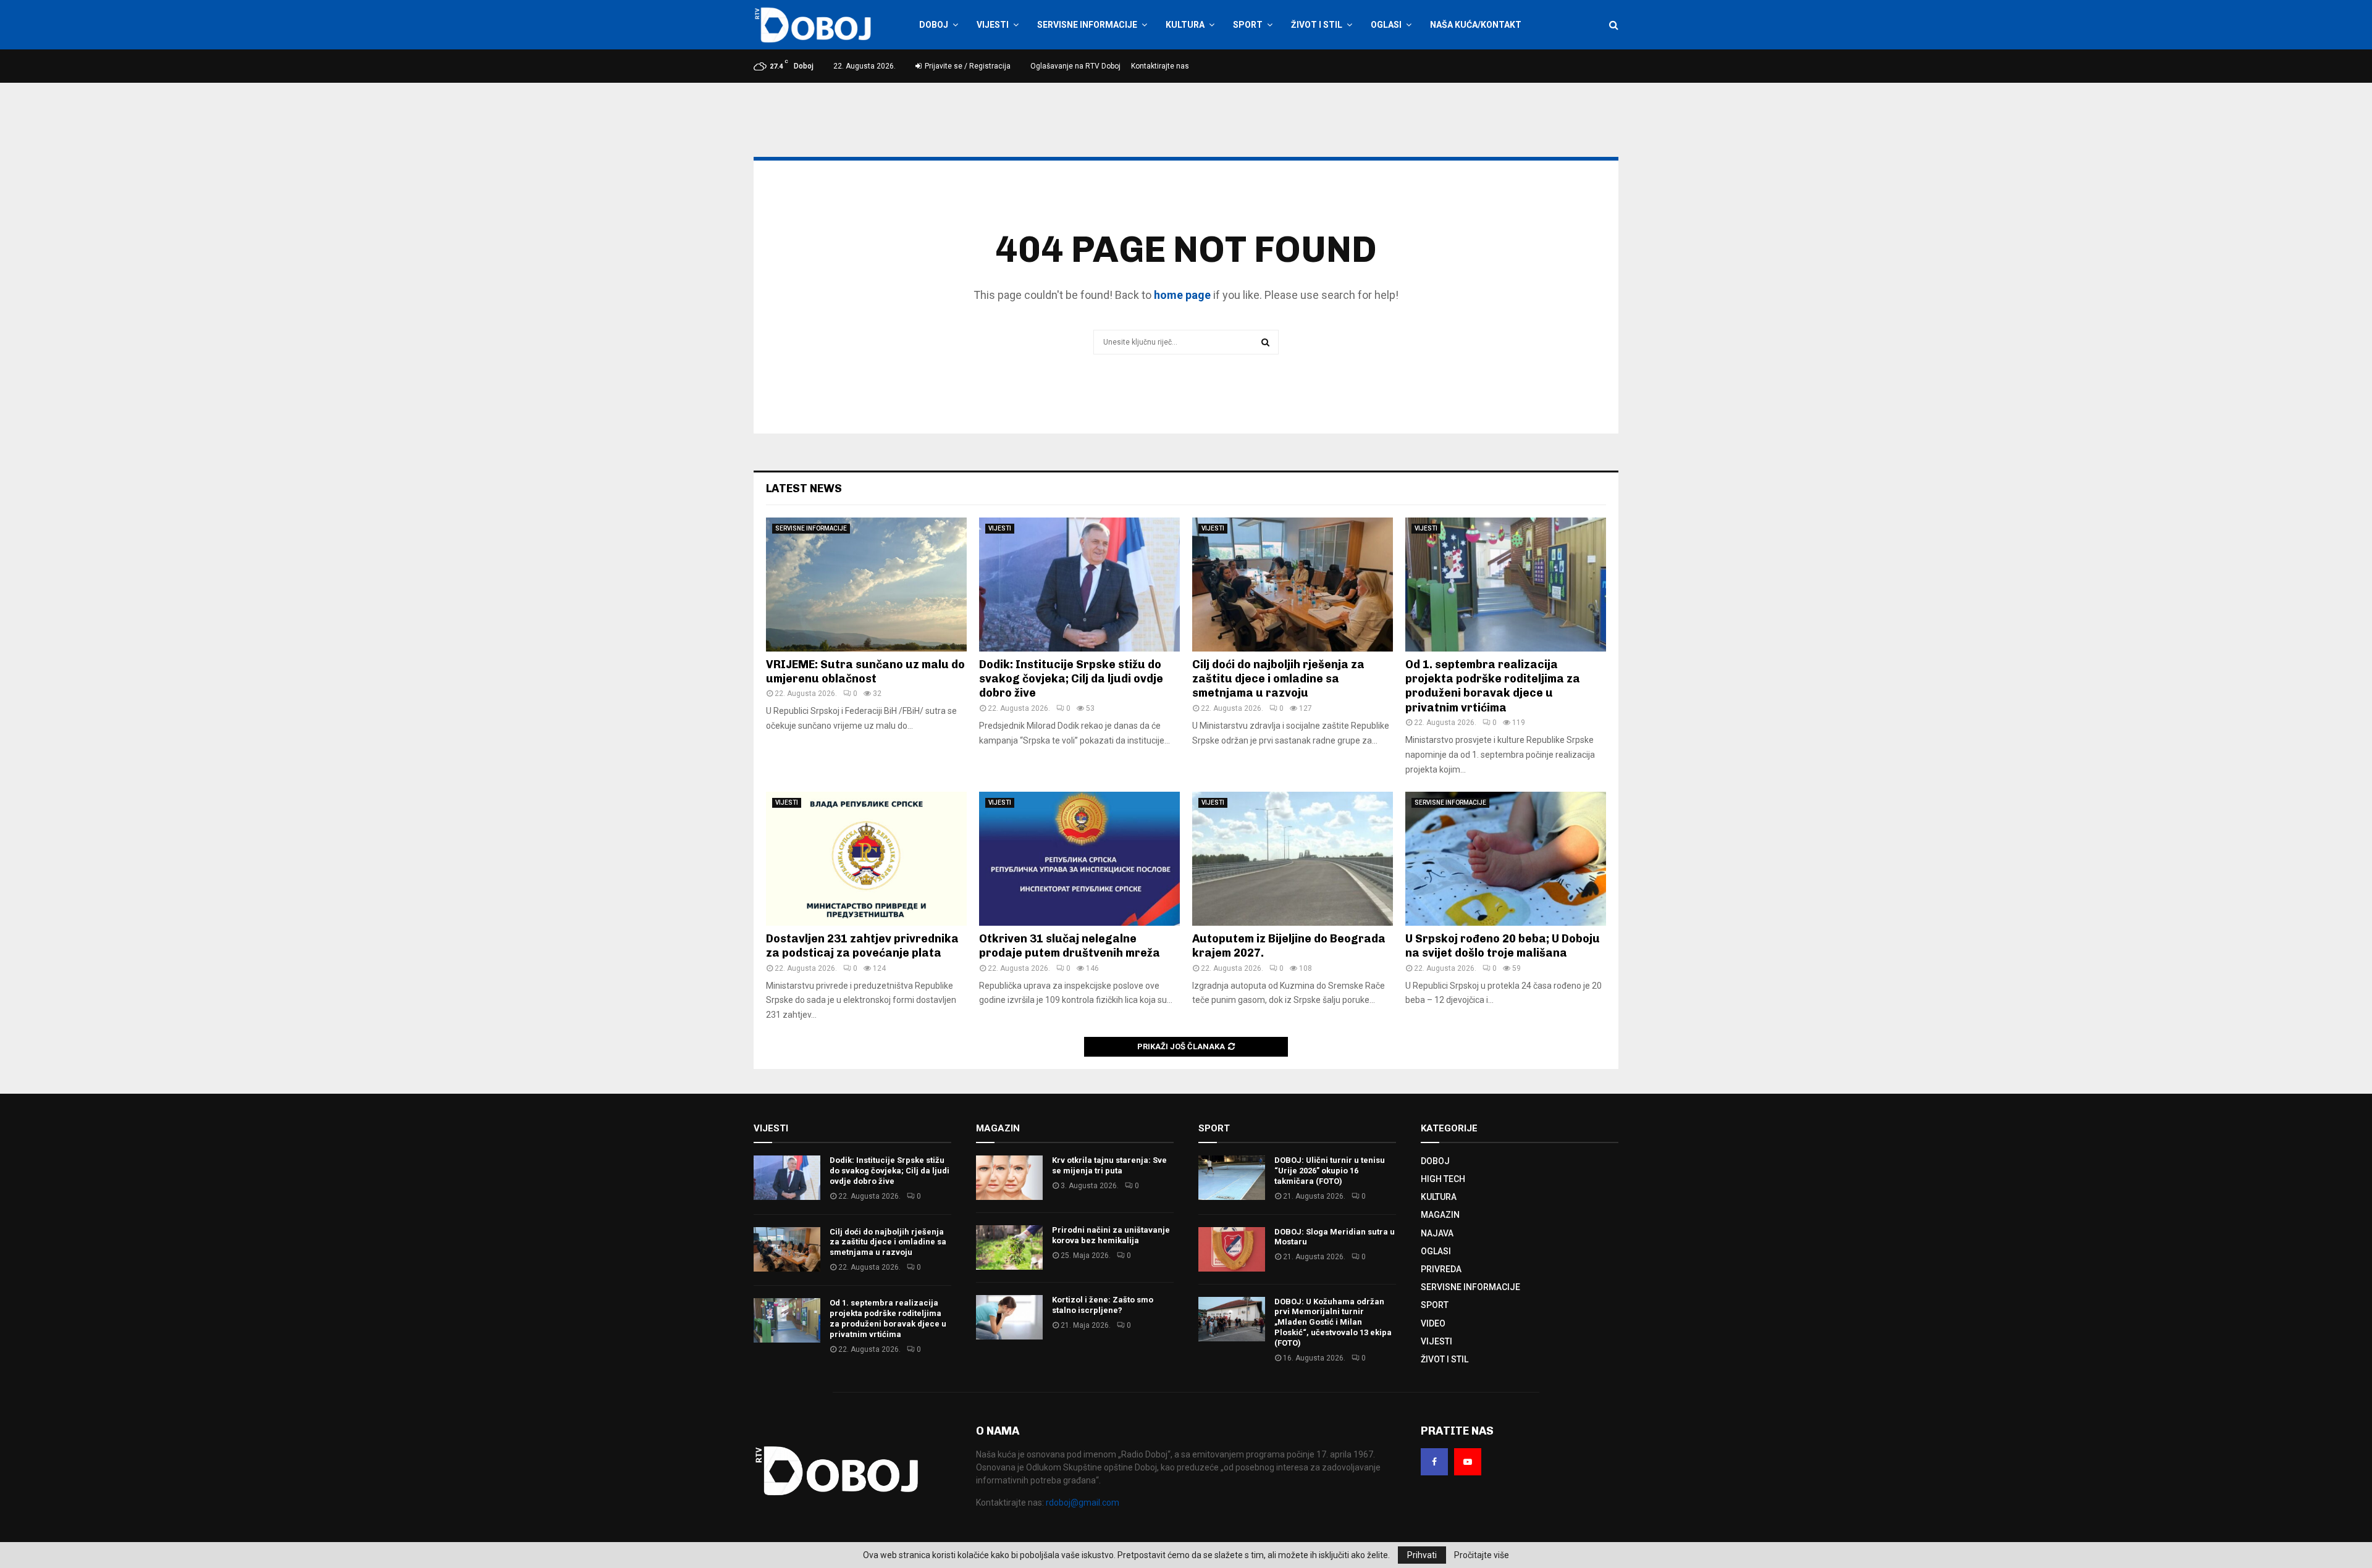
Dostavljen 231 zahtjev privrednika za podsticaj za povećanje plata (862, 946)
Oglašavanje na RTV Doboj (1075, 66)
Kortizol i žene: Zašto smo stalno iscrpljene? (1103, 1305)
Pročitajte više (1482, 1555)
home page (1182, 295)
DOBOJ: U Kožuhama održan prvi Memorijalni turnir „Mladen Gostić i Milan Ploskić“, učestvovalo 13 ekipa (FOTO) (1333, 1323)
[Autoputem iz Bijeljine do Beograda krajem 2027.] (1293, 859)
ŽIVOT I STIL (1317, 25)
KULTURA (1185, 25)
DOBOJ (934, 25)
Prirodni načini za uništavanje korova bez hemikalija (1111, 1235)
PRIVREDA (1441, 1269)
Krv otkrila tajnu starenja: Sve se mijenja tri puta (1109, 1165)
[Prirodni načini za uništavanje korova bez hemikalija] (1009, 1247)
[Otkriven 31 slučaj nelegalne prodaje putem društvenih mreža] (1079, 859)
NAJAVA (1437, 1233)
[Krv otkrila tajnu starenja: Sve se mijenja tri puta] (1009, 1178)
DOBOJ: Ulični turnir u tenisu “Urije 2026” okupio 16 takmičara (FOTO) (1330, 1171)
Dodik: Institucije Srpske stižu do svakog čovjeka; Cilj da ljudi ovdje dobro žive (1071, 679)
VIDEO (1433, 1323)
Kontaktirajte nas (1160, 66)
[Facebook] (1434, 1462)
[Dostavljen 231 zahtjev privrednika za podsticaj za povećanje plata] (866, 859)
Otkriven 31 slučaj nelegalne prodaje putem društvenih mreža (1070, 946)
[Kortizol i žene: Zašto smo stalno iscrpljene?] (1009, 1317)
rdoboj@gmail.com (1083, 1503)
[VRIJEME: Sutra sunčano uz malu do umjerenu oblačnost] (866, 585)
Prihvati (1422, 1555)
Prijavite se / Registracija (967, 66)
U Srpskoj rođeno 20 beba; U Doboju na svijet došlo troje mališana (1503, 946)
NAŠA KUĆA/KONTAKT (1476, 25)
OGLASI (1386, 25)
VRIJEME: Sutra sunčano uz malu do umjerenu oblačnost (865, 672)
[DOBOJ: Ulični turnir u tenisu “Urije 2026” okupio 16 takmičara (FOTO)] (1232, 1178)
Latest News (804, 488)
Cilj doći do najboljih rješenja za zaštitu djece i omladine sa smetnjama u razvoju (1278, 679)
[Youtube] (1468, 1462)
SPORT (1248, 25)
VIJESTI (993, 25)
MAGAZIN (1440, 1215)
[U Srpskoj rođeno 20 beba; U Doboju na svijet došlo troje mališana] (1506, 859)
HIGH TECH (1443, 1179)
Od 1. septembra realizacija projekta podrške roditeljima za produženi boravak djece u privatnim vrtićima (1493, 686)
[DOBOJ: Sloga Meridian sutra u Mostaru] (1232, 1249)
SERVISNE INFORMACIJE (1087, 25)
